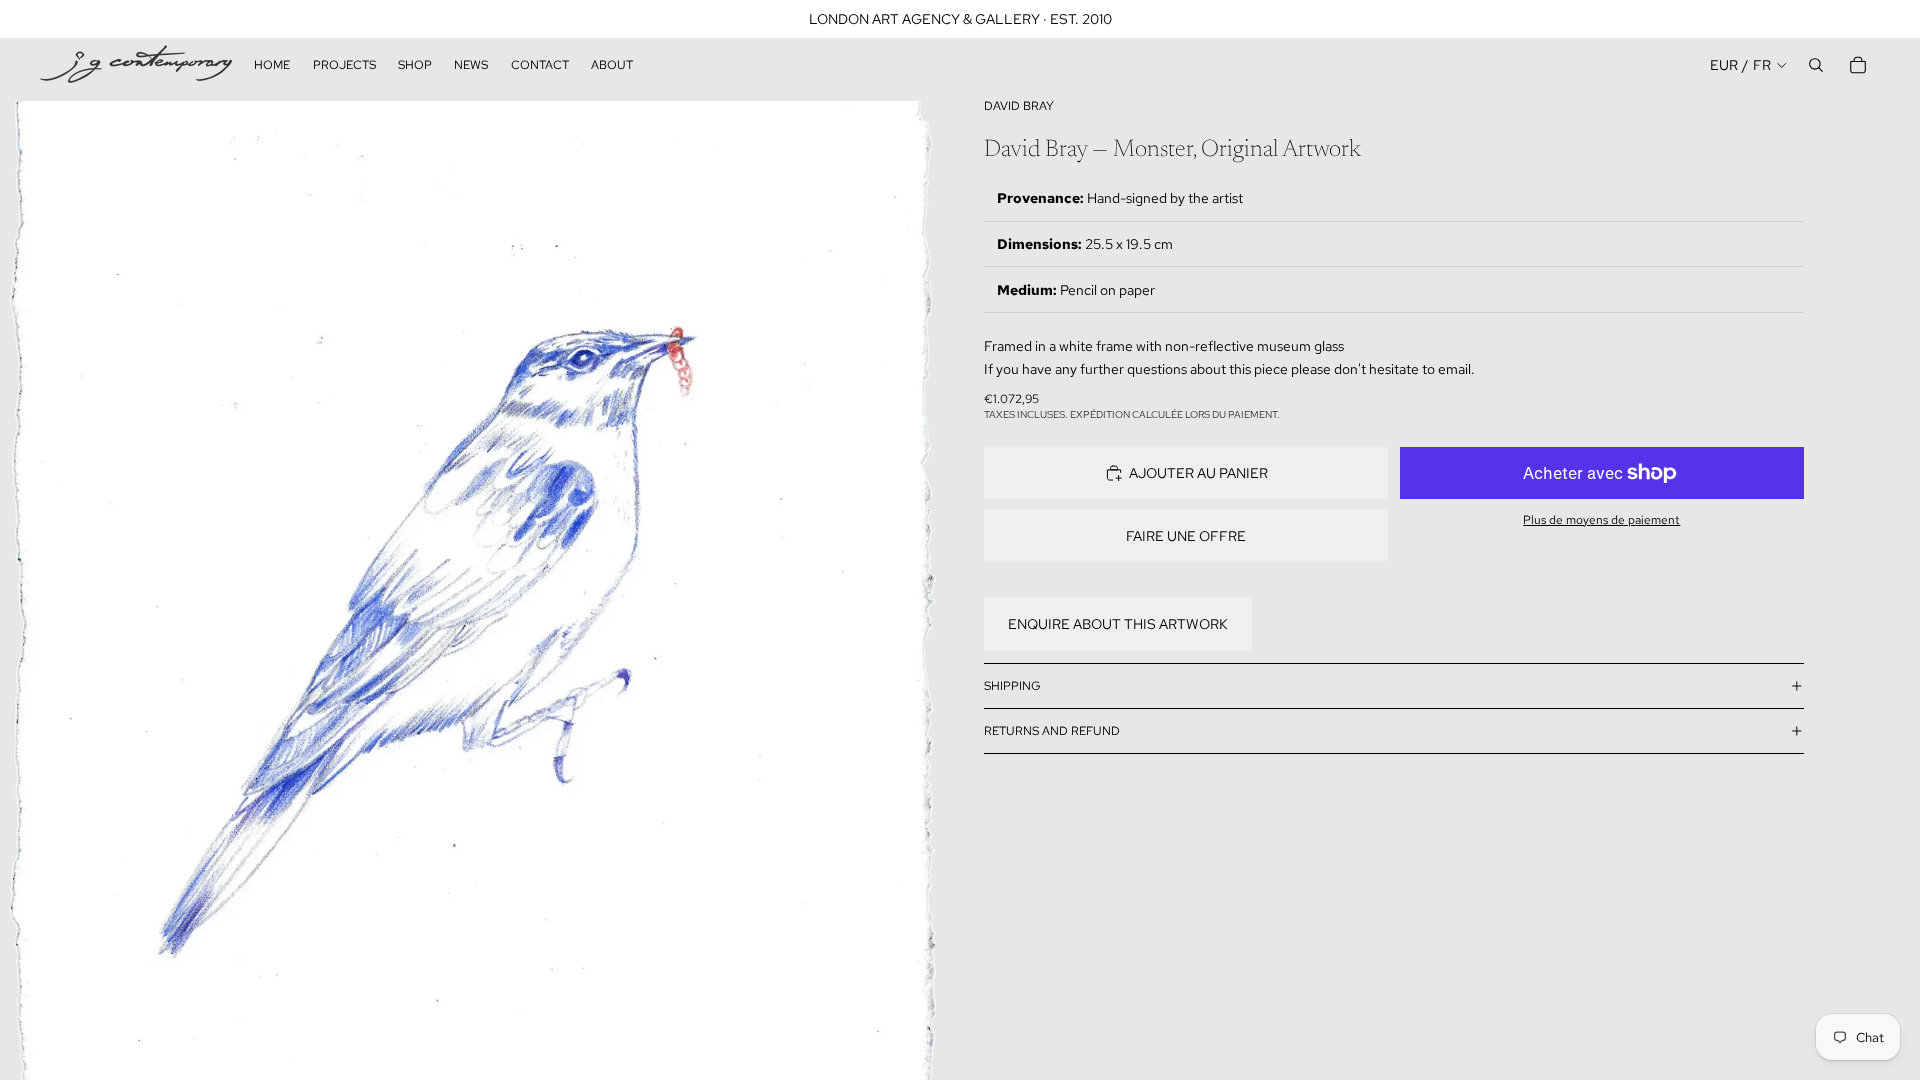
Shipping (1012, 686)
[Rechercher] (1816, 65)
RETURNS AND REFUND (1052, 731)
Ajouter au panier (1198, 473)
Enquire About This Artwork (1118, 624)
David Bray (1019, 106)
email (1454, 369)
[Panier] (1858, 65)
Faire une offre (1186, 536)
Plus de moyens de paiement (1601, 520)
